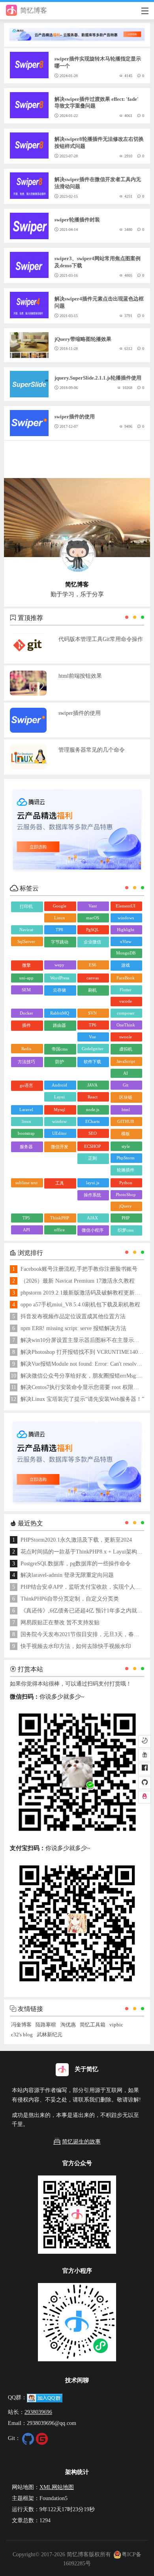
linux (26, 1121)
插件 (26, 1025)
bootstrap (26, 1133)
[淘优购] (145, 1755)
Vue (92, 1037)
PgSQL (93, 930)
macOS (93, 918)
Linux (60, 918)
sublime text (26, 1183)
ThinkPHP (60, 1218)
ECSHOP (92, 1146)
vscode (126, 1001)
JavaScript (126, 1061)
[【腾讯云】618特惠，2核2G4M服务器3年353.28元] (77, 31)
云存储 (59, 990)
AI (126, 1073)
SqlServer (26, 941)
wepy (59, 965)
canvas (93, 978)
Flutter (126, 990)
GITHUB (126, 1121)
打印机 (26, 906)
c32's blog (22, 2035)
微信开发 (60, 1147)
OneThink (126, 1025)
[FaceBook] (145, 1769)
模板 (126, 1134)
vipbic (116, 2025)
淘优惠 (68, 2025)
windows (126, 918)
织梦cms (126, 1230)
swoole (126, 1037)
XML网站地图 (57, 2487)
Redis (26, 1049)
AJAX (92, 1218)
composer (126, 1013)
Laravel (26, 1109)
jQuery (126, 1206)
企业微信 (92, 942)
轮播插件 (126, 1170)
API (26, 1230)
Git (126, 1085)
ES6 (93, 965)
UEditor (59, 1133)
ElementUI (126, 906)
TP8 (59, 930)
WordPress (60, 978)
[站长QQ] (145, 1797)
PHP (126, 1218)
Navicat (26, 930)
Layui (59, 1097)
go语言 (26, 1085)
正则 (92, 1158)
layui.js (93, 1183)
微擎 (26, 965)
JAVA (92, 1085)
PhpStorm (126, 1158)
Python (126, 1183)
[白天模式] (145, 1741)
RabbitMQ (60, 1013)
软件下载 (92, 1062)
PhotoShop (126, 1194)
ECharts (92, 1121)
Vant (93, 906)
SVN (92, 1013)
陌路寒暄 (46, 2025)
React (93, 1097)
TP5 (26, 1218)
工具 (60, 1183)
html (126, 1109)
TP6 (93, 1025)
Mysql (59, 1109)
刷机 (92, 990)
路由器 (59, 1025)
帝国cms (60, 1049)
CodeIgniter (93, 1049)
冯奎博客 (21, 2025)
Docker (26, 1013)
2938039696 (38, 2412)
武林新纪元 (50, 2035)
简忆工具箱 (93, 2025)
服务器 (26, 1147)
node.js (93, 1109)
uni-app (26, 978)
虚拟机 (126, 1049)
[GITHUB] (145, 1783)
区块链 (126, 1097)
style (126, 1146)
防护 (60, 1062)
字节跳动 (60, 942)
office (59, 1230)
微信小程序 (93, 1230)
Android (59, 1085)
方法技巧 (26, 1062)
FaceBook (126, 978)
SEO (93, 1133)
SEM (26, 990)
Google (60, 906)
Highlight (126, 930)
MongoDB (126, 953)
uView (126, 941)
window (59, 1121)
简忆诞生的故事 (81, 2142)
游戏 (126, 965)
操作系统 (92, 1195)
